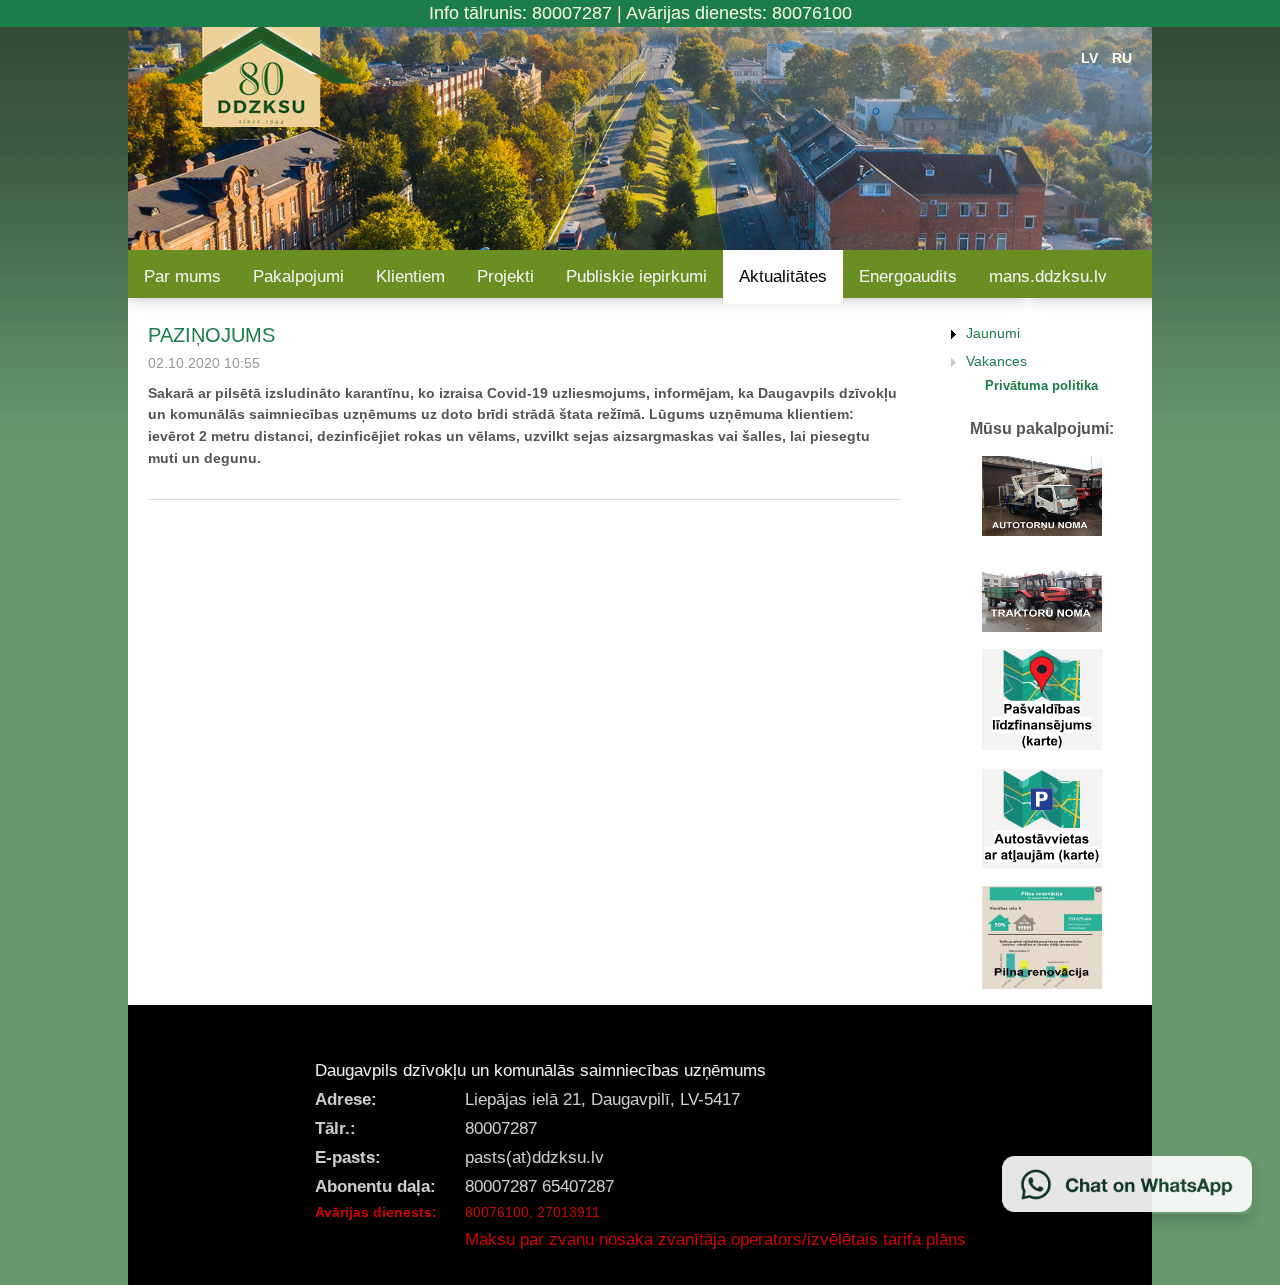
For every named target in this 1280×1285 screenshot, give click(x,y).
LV (1089, 58)
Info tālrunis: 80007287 (520, 13)
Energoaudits (908, 276)
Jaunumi (993, 333)
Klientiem (410, 276)
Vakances (996, 361)
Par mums (182, 276)
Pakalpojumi (298, 276)
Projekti (505, 276)
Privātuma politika (1041, 385)
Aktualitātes (783, 276)
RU (1122, 58)
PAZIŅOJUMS (211, 335)
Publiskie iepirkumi (636, 276)
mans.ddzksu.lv (1048, 276)
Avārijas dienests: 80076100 (739, 13)
